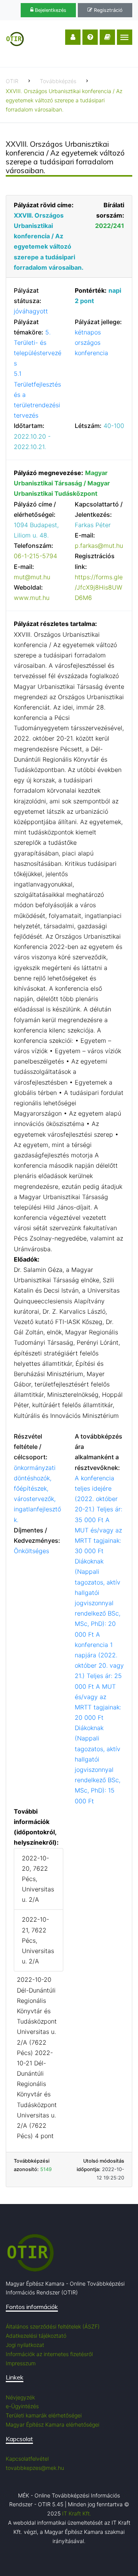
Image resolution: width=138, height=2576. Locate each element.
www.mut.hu (32, 598)
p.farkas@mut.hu (99, 546)
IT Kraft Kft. (77, 2513)
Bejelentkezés (50, 10)
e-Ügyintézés (22, 2406)
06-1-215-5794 (35, 556)
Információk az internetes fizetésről (49, 2354)
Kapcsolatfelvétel (27, 2459)
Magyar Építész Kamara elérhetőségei (53, 2424)
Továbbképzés (58, 81)
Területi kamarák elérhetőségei (44, 2415)
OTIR (12, 81)
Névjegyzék (20, 2397)
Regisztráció (108, 10)
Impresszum (21, 2363)
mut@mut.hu (32, 577)
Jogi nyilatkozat (25, 2345)
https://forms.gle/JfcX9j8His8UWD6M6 (99, 587)
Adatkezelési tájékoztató (36, 2336)
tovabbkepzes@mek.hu (35, 2468)
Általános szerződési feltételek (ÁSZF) (53, 2326)
